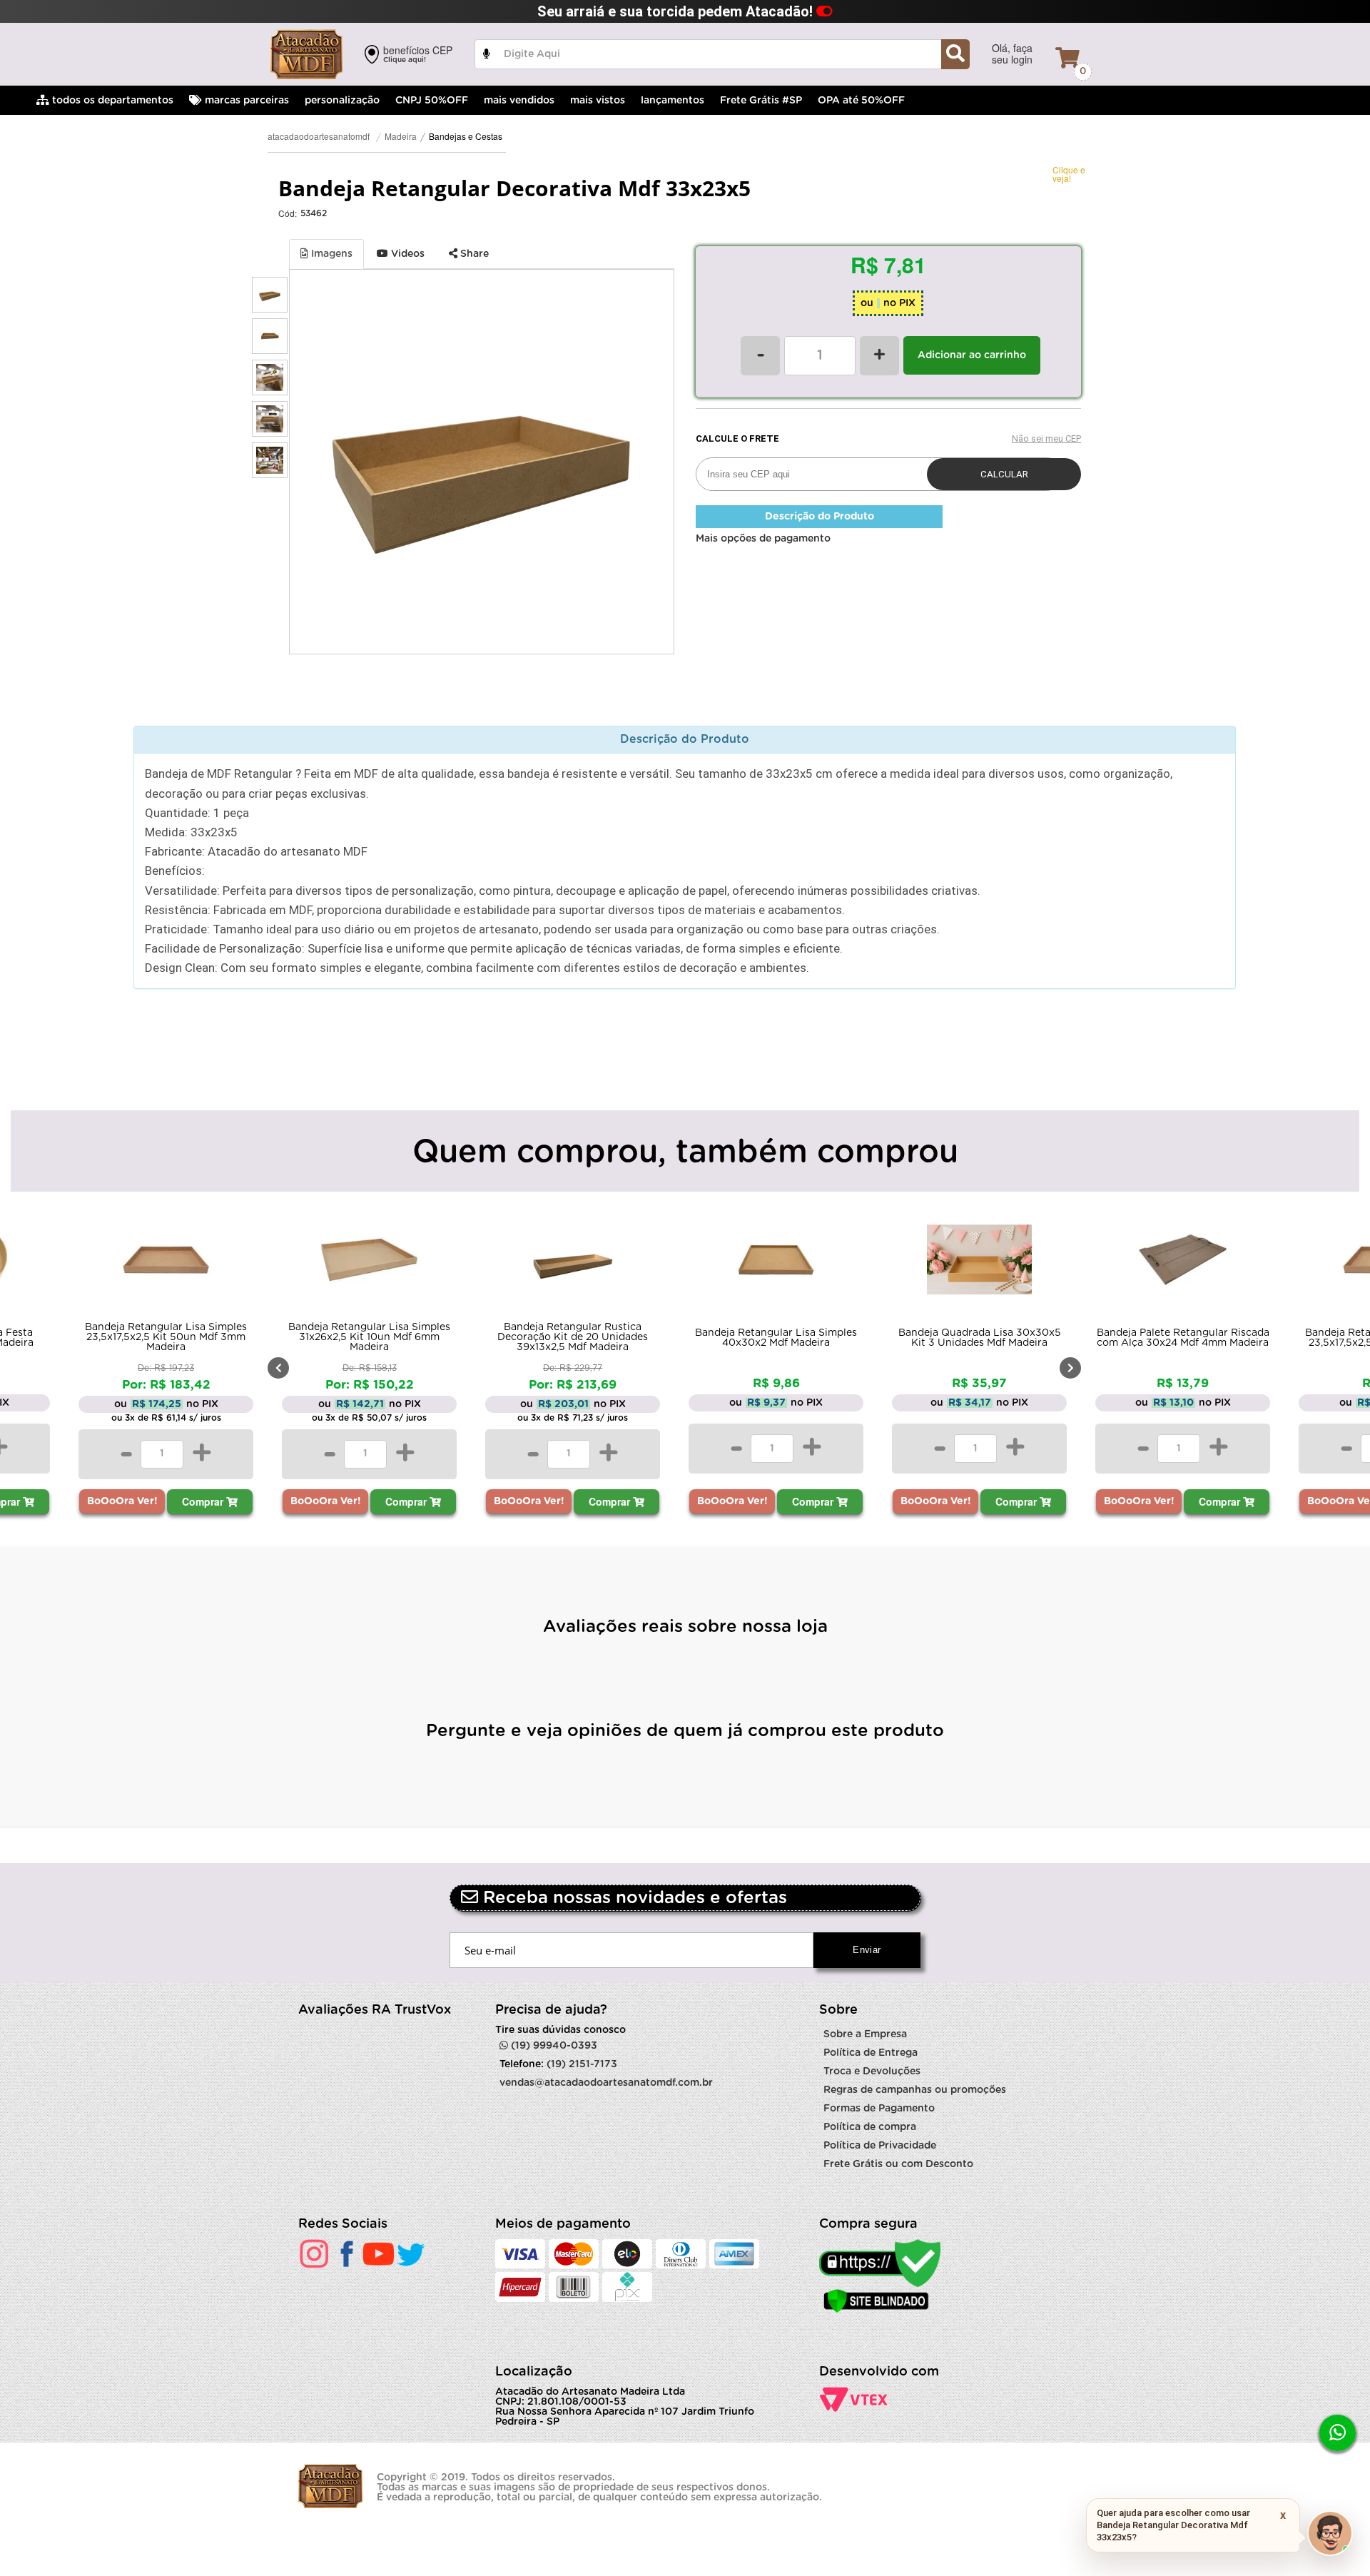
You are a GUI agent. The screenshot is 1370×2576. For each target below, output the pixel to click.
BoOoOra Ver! (122, 1501)
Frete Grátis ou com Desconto (898, 2164)
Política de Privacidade (880, 2146)
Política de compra (870, 2127)
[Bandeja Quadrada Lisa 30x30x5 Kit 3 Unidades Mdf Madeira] (979, 1263)
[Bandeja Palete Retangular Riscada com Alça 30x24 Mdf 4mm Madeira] (1183, 1263)
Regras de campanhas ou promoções (915, 2090)
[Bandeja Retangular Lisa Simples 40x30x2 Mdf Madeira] (776, 1263)
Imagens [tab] (330, 254)
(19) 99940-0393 (553, 2046)
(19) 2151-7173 (582, 2064)
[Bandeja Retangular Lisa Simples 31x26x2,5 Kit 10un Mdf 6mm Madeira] (369, 1263)
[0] (1067, 58)
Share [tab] (473, 254)
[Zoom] (270, 295)
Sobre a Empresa (865, 2034)
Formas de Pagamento (879, 2109)
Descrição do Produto (820, 517)
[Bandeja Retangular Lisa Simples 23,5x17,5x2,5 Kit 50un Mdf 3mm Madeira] (166, 1263)
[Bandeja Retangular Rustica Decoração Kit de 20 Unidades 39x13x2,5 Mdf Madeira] (573, 1263)
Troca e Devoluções (872, 2072)
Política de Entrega (871, 2053)
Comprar (204, 1501)
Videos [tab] (406, 254)
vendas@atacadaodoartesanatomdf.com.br (606, 2083)
